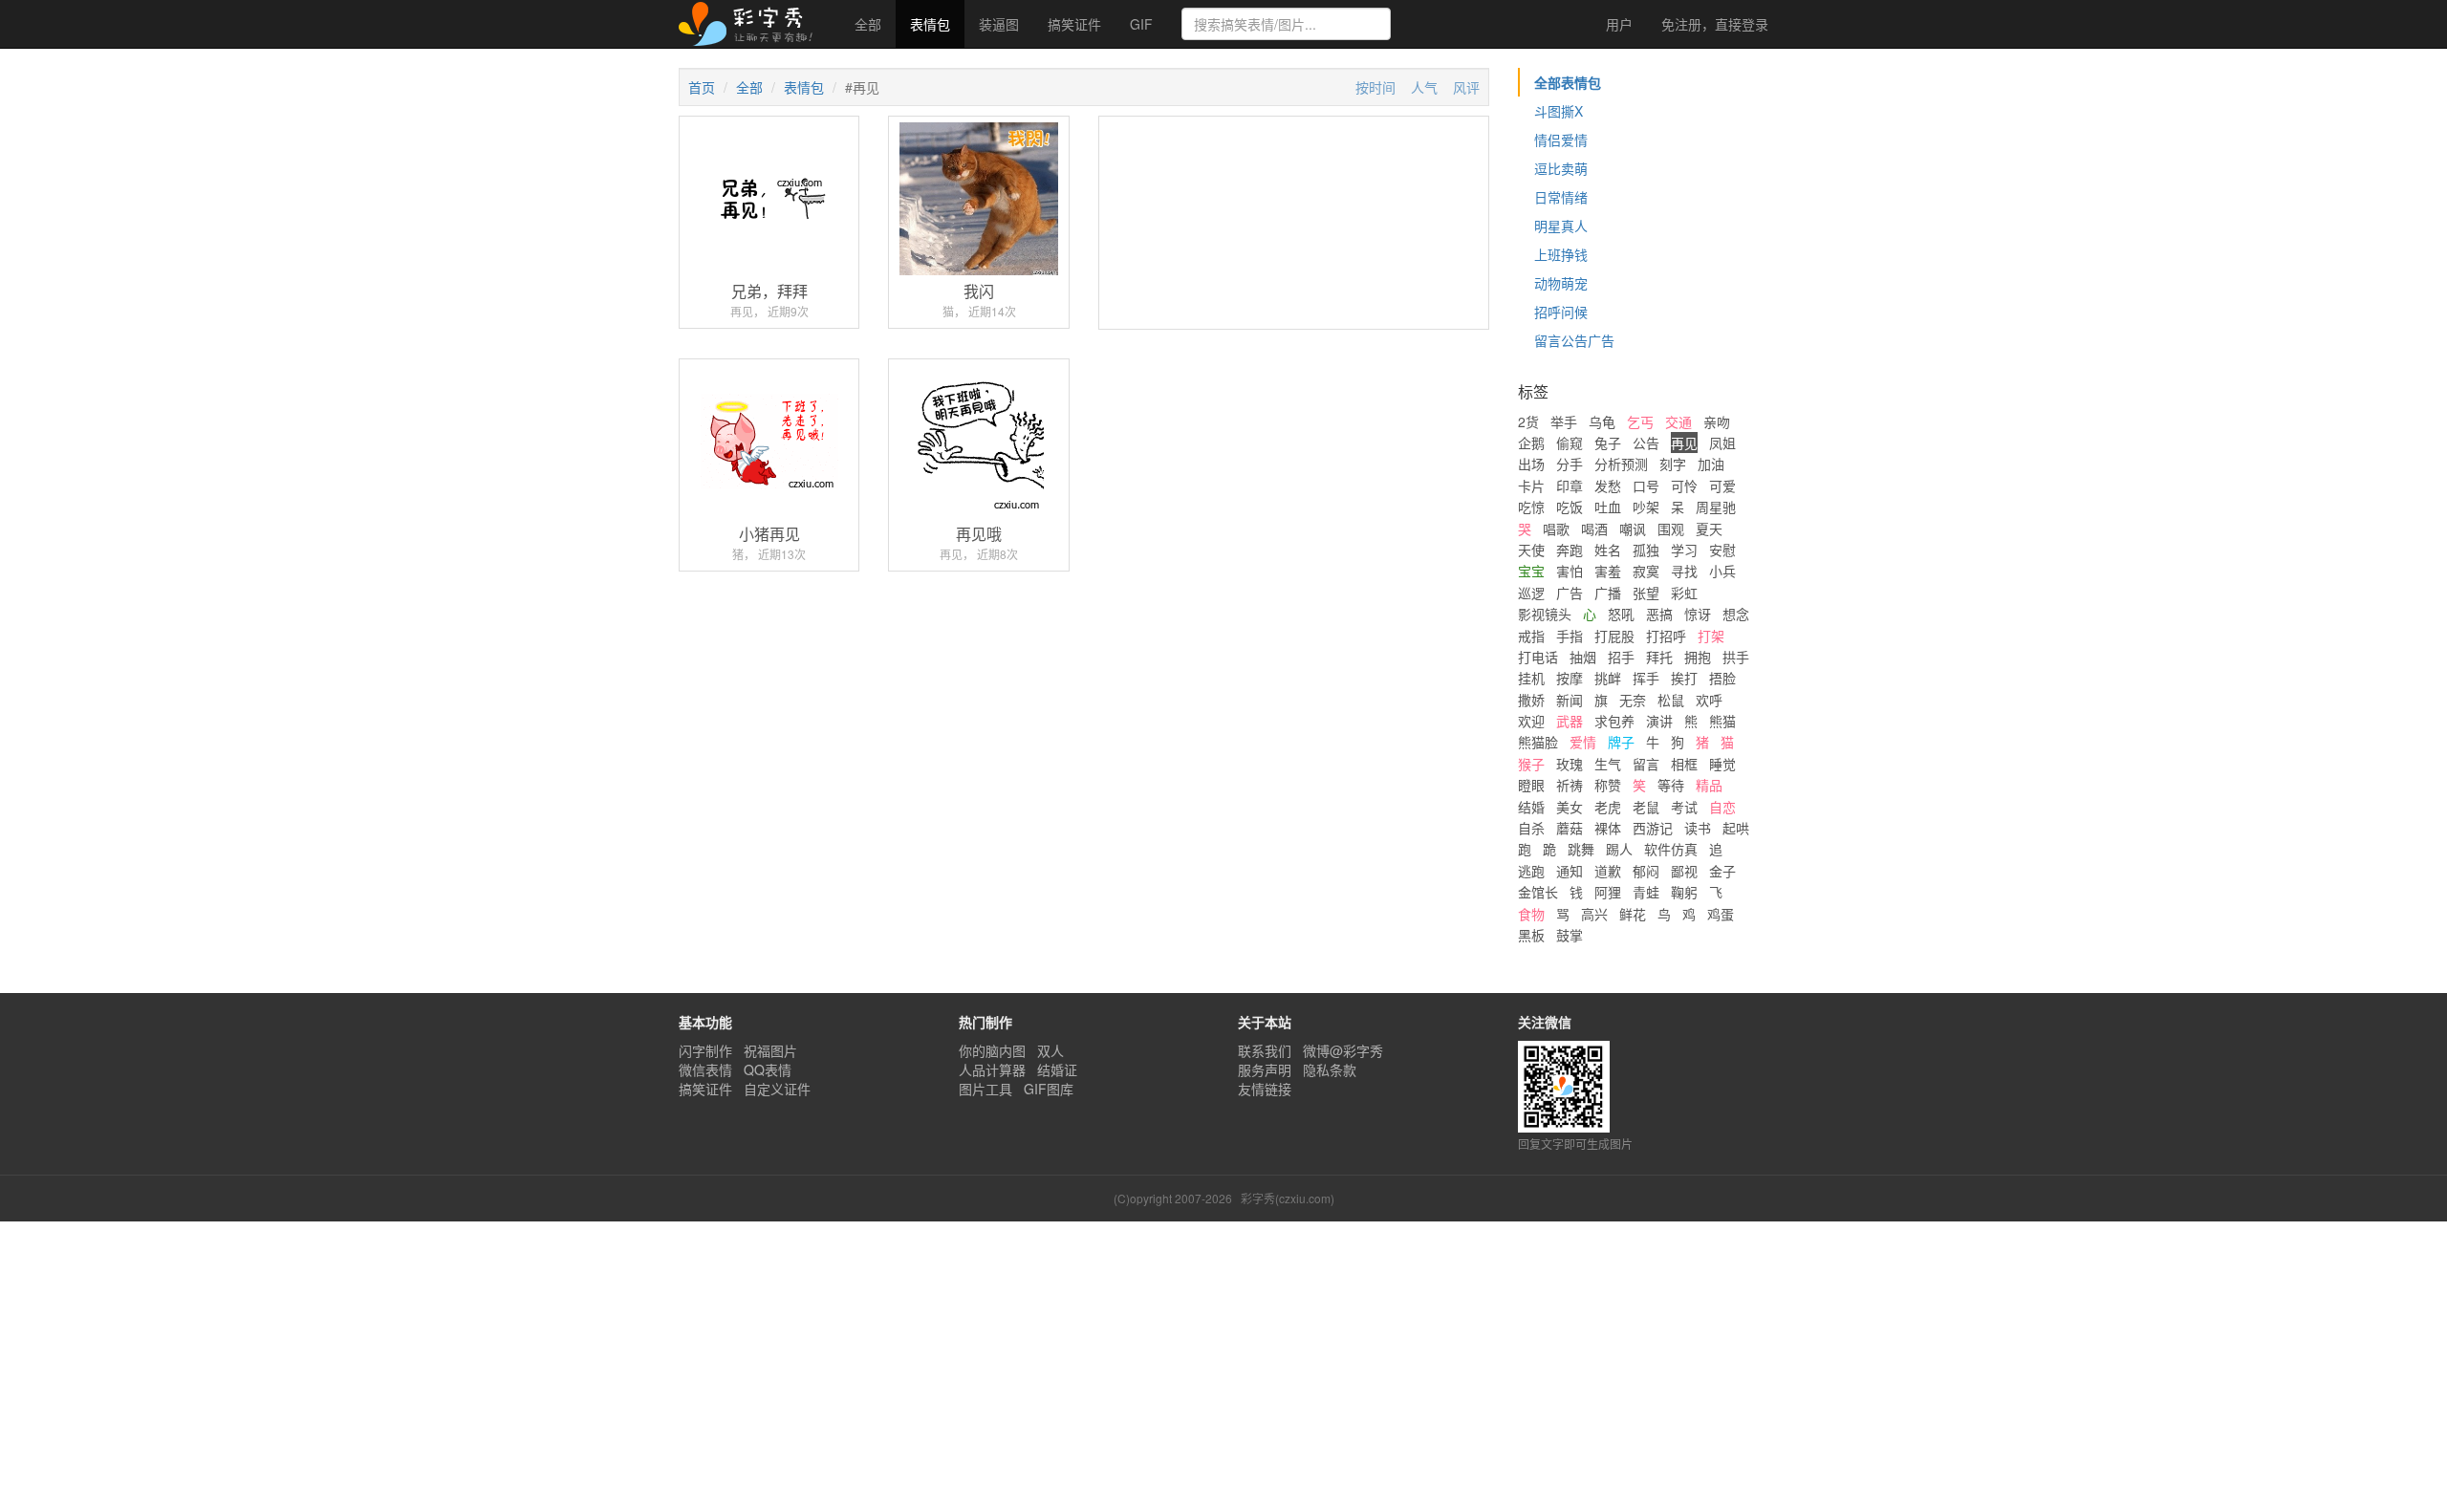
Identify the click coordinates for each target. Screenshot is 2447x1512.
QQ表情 (768, 1069)
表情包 (930, 24)
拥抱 (1698, 657)
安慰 (1722, 550)
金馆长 (1538, 892)
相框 (1684, 764)
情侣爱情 (1561, 140)
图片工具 (985, 1089)
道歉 (1608, 871)
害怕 (1570, 571)
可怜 (1684, 486)
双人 (1050, 1050)
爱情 (1583, 742)
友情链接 (1265, 1089)
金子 (1722, 871)
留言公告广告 (1574, 340)
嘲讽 (1633, 529)
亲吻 (1717, 421)
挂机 (1531, 678)
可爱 (1722, 486)
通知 (1570, 871)
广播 (1608, 593)
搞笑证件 (1074, 24)
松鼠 (1671, 700)
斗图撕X (1559, 111)
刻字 (1673, 464)
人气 (1424, 87)
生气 (1608, 764)
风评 (1466, 87)
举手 (1564, 421)
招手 (1621, 657)
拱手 (1736, 657)
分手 (1570, 464)
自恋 (1722, 807)
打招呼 (1666, 636)
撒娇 (1531, 700)
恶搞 (1659, 614)
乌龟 (1602, 421)
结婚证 (1057, 1069)
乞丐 (1640, 421)
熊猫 (1722, 721)
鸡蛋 (1721, 914)
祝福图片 (770, 1050)
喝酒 (1594, 529)
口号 (1646, 486)
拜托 (1659, 657)
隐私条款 (1330, 1069)
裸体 (1608, 828)
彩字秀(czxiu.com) (1288, 1198)
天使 (1531, 550)
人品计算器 (992, 1069)
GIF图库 (1049, 1089)
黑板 (1531, 935)
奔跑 (1570, 550)
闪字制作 (705, 1050)
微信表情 (705, 1069)
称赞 (1608, 785)
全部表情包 (1568, 82)
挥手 (1646, 678)
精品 (1709, 785)
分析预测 (1621, 464)
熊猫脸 (1538, 742)
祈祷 (1570, 785)
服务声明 (1265, 1069)
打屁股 (1614, 636)
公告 (1646, 443)
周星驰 (1716, 507)
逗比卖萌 (1561, 168)
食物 (1531, 914)
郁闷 (1646, 871)
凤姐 (1722, 443)
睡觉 (1722, 764)
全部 (868, 24)
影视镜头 (1545, 614)
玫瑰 (1570, 764)
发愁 (1608, 486)
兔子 (1608, 443)
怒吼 (1621, 614)
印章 (1570, 486)
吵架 (1646, 507)
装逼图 (999, 24)
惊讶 (1698, 614)
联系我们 (1265, 1050)
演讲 (1659, 721)
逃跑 (1531, 871)
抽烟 (1583, 657)
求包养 (1614, 721)
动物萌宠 (1561, 283)
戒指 (1531, 636)
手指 (1570, 636)
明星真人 (1561, 226)
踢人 (1619, 849)
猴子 (1531, 764)
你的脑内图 (992, 1050)
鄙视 (1684, 871)
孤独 (1646, 550)
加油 (1711, 464)
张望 (1646, 593)
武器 (1570, 721)
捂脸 (1722, 678)
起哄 (1736, 828)
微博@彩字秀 (1343, 1050)
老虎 (1608, 807)
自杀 (1531, 828)
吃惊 (1531, 507)
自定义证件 (777, 1089)
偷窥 (1570, 443)
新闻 (1570, 700)
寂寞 (1646, 571)
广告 (1570, 593)
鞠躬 (1684, 892)
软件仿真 (1671, 849)
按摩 (1570, 678)
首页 (702, 87)
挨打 (1684, 678)
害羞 (1608, 571)
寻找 (1684, 571)
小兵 (1722, 571)
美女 (1570, 807)
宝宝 (1531, 571)
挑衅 (1608, 678)
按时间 (1375, 87)
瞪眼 (1531, 785)
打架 (1711, 636)
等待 (1671, 785)
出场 (1531, 464)
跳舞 (1581, 849)
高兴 (1594, 914)
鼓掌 (1570, 935)
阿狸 (1608, 892)
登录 (1715, 24)
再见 (1684, 443)
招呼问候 (1561, 312)
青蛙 (1646, 892)
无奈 (1633, 700)
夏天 (1709, 529)
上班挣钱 (1561, 254)
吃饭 (1570, 507)
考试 (1684, 807)
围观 (1671, 529)
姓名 (1608, 550)
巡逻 (1531, 593)
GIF (1141, 24)
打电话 (1538, 657)
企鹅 (1531, 443)
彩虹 (1684, 593)
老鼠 (1646, 807)
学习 (1684, 550)
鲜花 (1633, 914)
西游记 (1653, 828)
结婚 (1531, 807)
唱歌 (1556, 529)
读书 (1698, 828)
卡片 (1531, 486)
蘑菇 (1570, 828)
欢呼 (1709, 700)
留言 (1646, 764)
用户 (1617, 24)
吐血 (1608, 507)
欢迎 (1531, 721)
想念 (1736, 614)
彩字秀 (752, 24)
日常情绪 (1561, 197)
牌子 (1621, 742)
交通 (1678, 421)
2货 (1528, 421)
